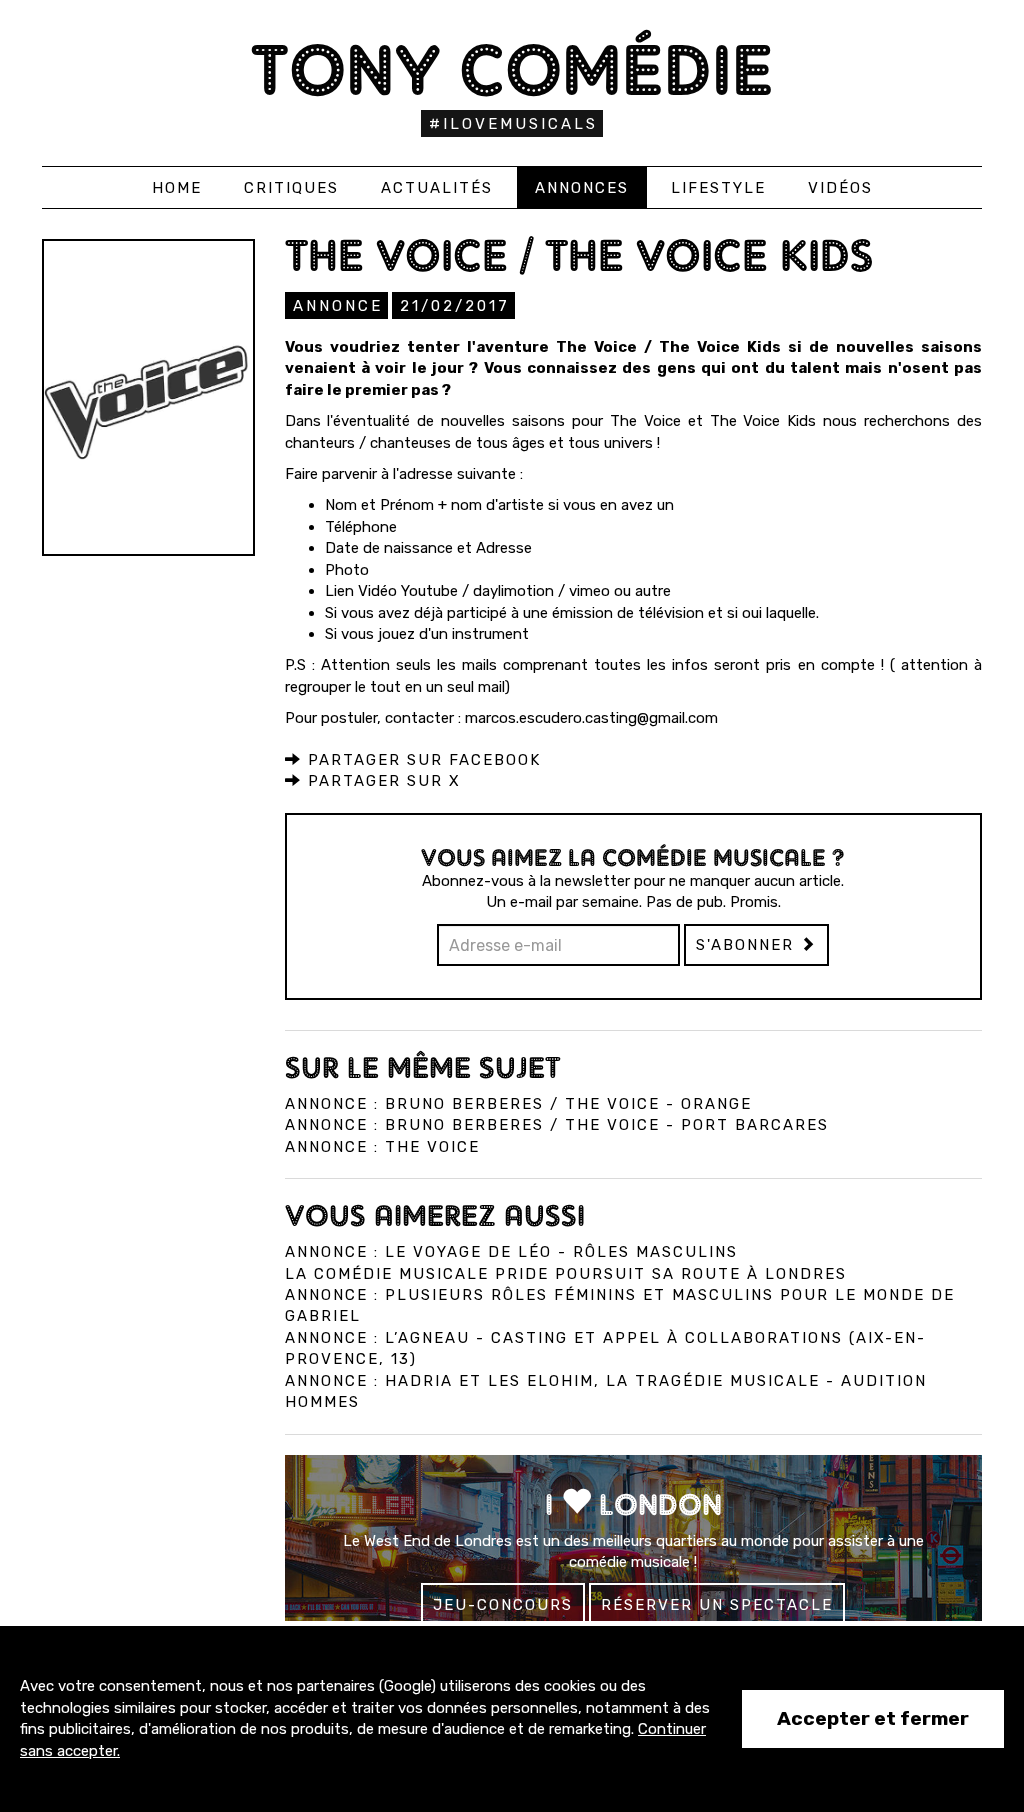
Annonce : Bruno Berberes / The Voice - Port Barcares (557, 1125)
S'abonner (748, 945)
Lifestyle (718, 188)
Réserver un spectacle (717, 1605)
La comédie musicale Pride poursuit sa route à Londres (566, 1274)
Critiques (291, 188)
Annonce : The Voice (382, 1147)
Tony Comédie (512, 69)
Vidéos (840, 188)
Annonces (582, 188)
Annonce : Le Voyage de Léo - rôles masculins (511, 1252)
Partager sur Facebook (421, 760)
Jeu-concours (503, 1605)
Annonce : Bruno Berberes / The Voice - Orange (518, 1104)
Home (177, 188)
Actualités (437, 188)
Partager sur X (381, 781)
